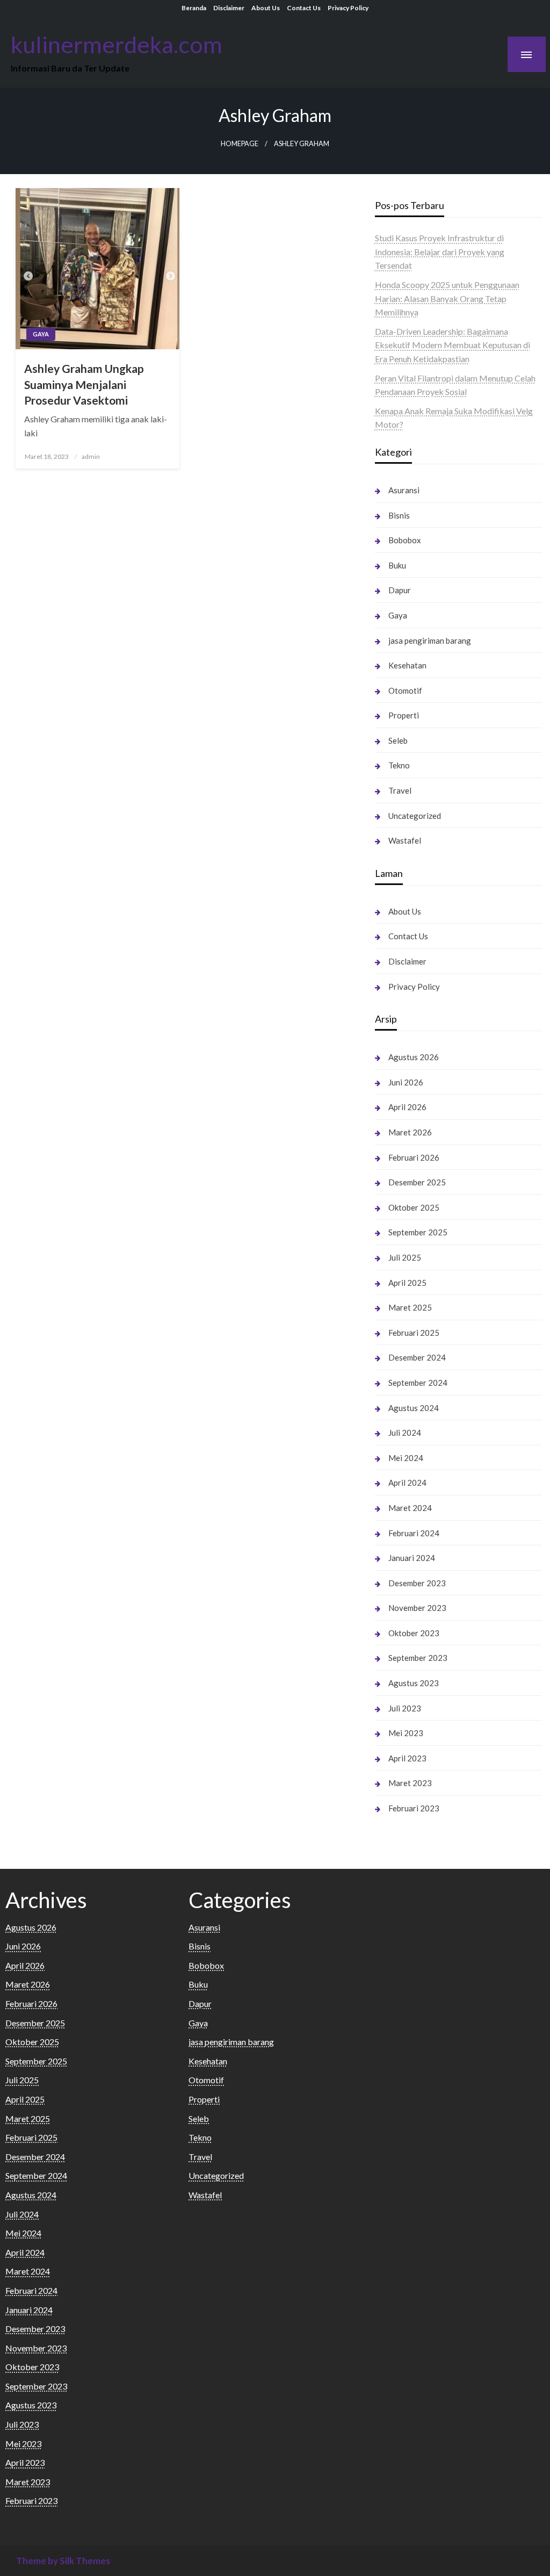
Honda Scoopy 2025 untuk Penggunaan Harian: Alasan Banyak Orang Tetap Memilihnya (447, 298)
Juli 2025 (405, 1257)
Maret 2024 (410, 1508)
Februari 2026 (414, 1157)
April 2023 (407, 1758)
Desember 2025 (417, 1182)
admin (91, 456)
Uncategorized (415, 816)
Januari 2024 (412, 1558)
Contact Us (304, 8)
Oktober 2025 (414, 1207)
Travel (400, 790)
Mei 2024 (406, 1458)
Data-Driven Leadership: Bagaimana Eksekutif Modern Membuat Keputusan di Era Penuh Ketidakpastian (453, 345)
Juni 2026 (406, 1082)
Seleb (398, 740)
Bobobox (405, 540)
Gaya (41, 334)
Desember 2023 (417, 1583)
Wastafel (405, 840)
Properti (404, 715)
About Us (266, 8)
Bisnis (399, 515)
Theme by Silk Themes (63, 2561)
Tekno (399, 765)
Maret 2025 (410, 1307)
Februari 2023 (414, 1808)
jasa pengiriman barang (430, 641)
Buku (397, 565)
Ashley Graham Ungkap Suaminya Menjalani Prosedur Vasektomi (84, 384)
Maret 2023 (410, 1783)
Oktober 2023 (414, 1633)
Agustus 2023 (414, 1683)
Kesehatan (407, 665)
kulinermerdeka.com (117, 44)
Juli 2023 (405, 1708)
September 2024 (418, 1383)
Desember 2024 (417, 1357)
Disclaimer (229, 8)
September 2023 (418, 1658)
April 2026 (407, 1107)
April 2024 (407, 1483)
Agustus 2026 (414, 1057)
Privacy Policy (348, 8)
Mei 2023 (406, 1733)
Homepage (240, 144)
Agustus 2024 (414, 1408)
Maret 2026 (410, 1132)
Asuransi (404, 490)
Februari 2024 (414, 1533)
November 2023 (417, 1608)
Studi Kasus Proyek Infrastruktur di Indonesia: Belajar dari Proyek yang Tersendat (440, 251)
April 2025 (407, 1283)
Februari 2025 (414, 1333)
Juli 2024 (405, 1433)
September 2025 (418, 1232)
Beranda (194, 8)
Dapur (400, 590)
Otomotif (405, 690)
